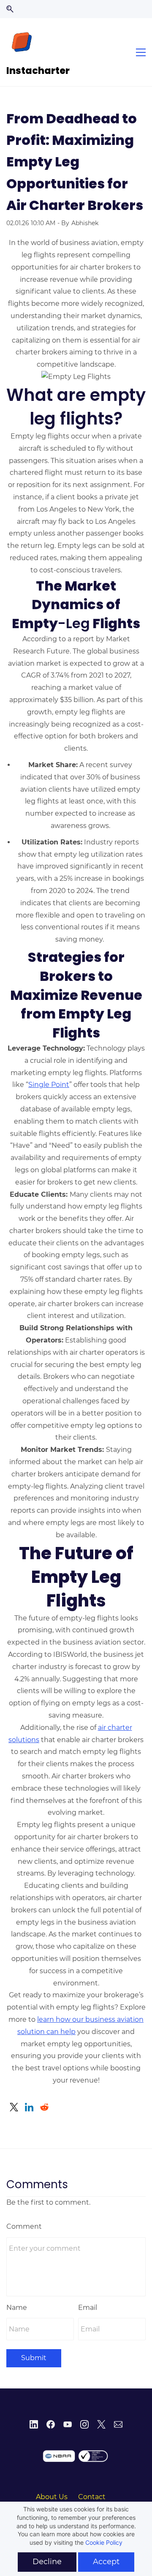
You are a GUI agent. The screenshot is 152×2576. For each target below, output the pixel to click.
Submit (34, 2358)
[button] (10, 9)
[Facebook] (51, 2424)
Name (17, 2308)
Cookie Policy (104, 2542)
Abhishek (85, 223)
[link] (14, 2107)
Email (88, 2308)
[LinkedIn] (34, 2424)
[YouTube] (68, 2424)
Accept (106, 2562)
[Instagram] (84, 2424)
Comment (24, 2226)
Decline (47, 2562)
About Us (52, 2497)
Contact (92, 2497)
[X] (101, 2424)
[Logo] (22, 42)
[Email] (118, 2424)
